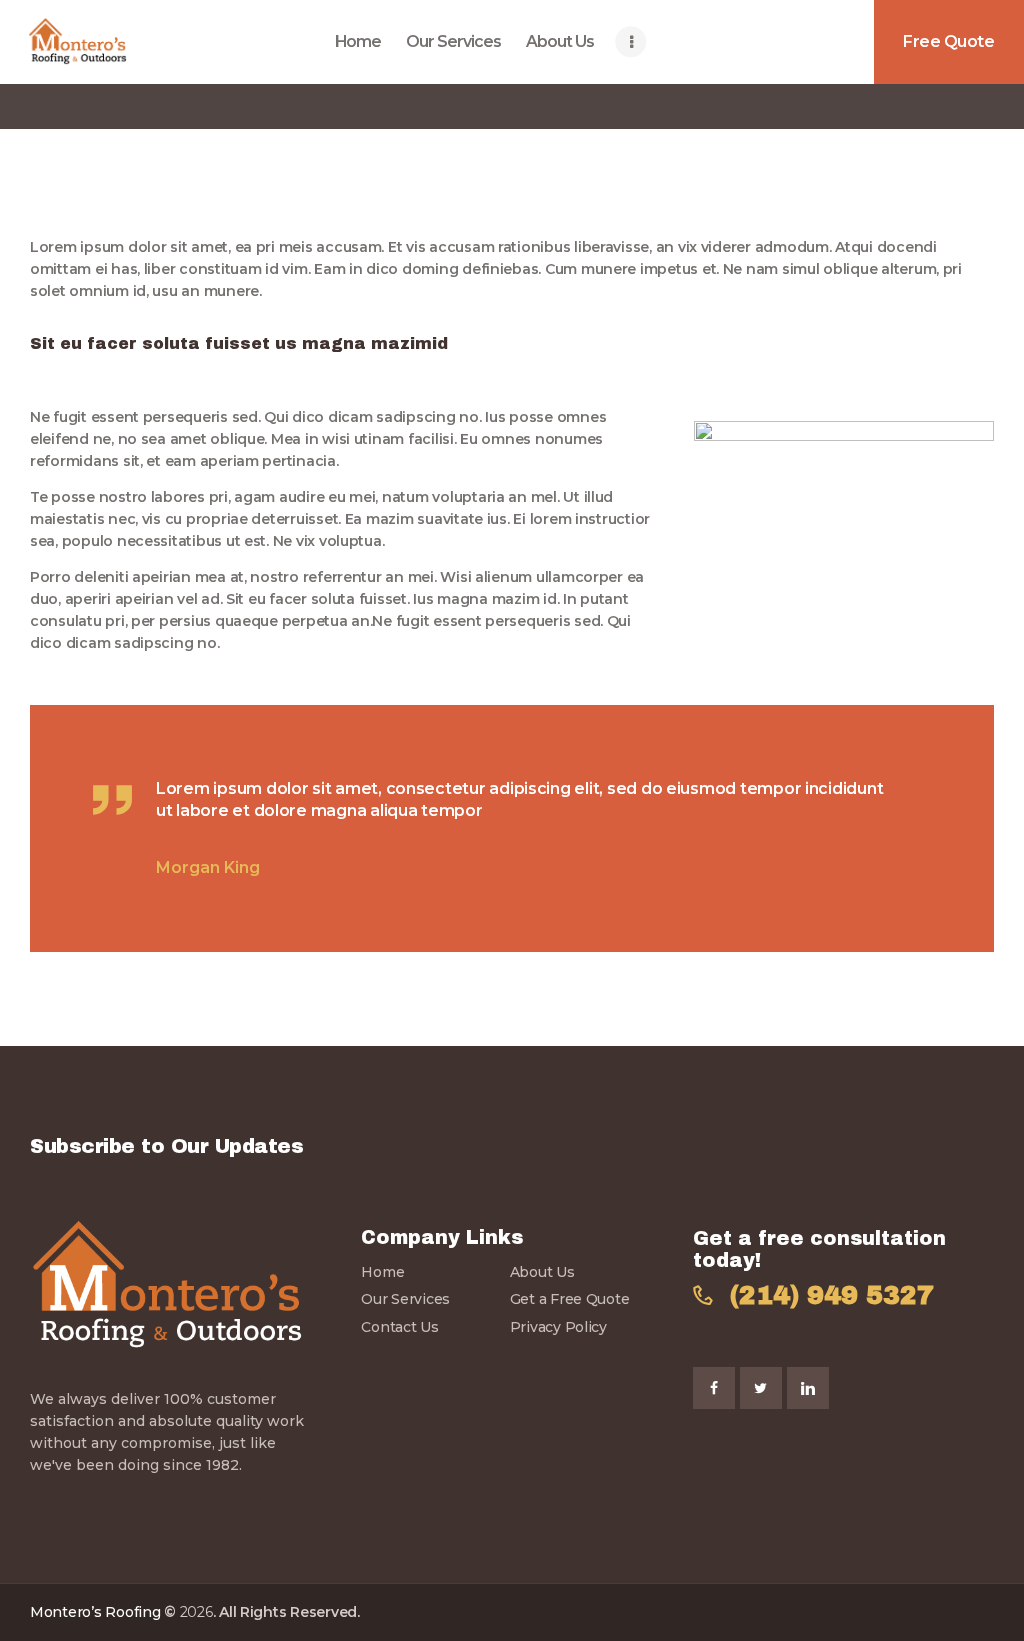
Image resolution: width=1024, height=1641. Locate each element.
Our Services (405, 1299)
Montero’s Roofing (95, 1612)
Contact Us (399, 1327)
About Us (542, 1272)
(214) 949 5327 (832, 1295)
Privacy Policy (558, 1327)
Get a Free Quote (570, 1299)
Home (382, 1272)
